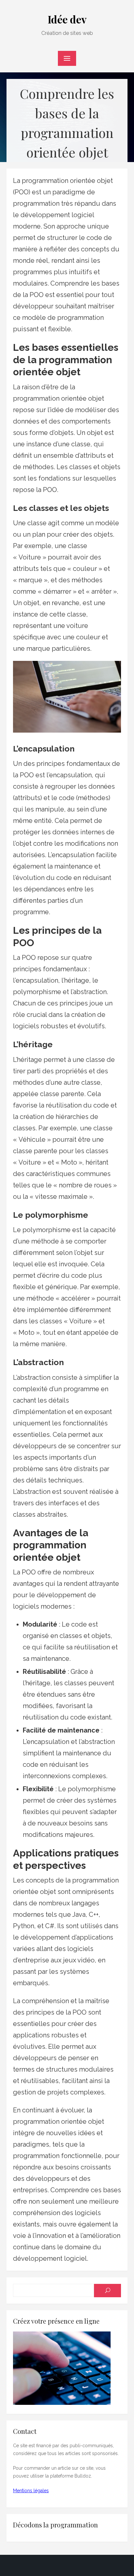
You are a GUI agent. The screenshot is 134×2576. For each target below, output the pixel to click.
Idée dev (67, 19)
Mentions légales (31, 2491)
